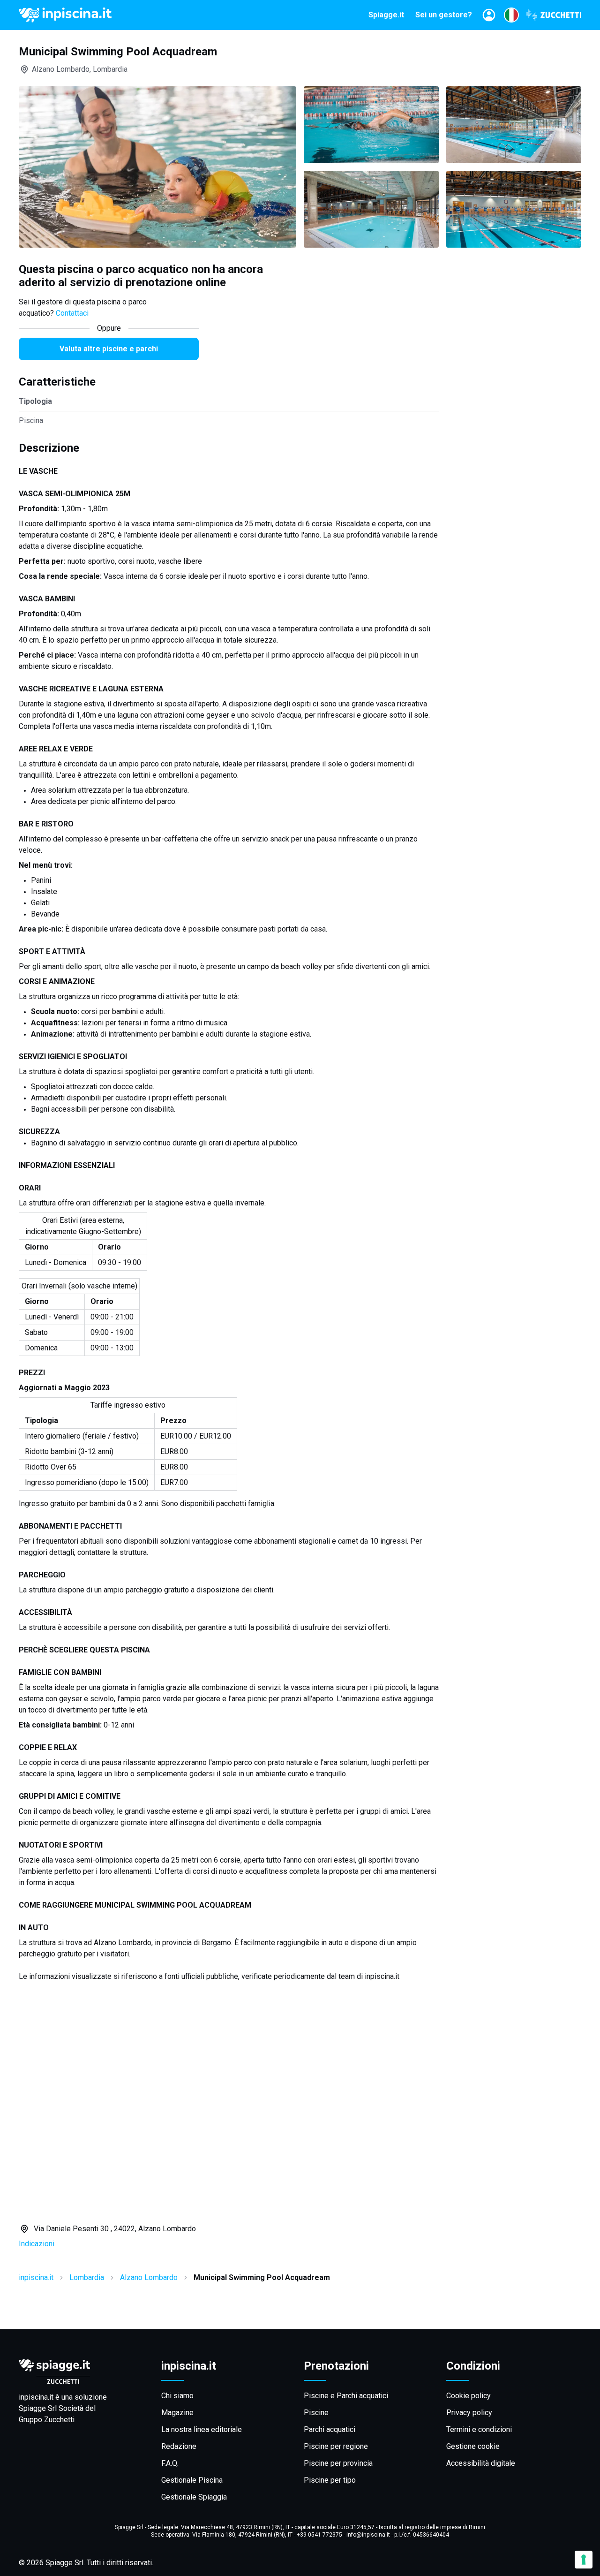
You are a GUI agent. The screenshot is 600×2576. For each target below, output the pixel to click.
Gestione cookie (473, 2446)
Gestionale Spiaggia (194, 2497)
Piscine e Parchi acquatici (346, 2396)
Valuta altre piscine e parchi (109, 349)
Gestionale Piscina (192, 2480)
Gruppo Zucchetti (47, 2420)
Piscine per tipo (330, 2480)
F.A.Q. (170, 2463)
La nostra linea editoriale (202, 2429)
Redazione (179, 2446)
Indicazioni (37, 2244)
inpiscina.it (36, 2277)
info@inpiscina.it (368, 2535)
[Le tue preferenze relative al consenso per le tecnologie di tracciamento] (584, 2560)
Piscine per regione (336, 2446)
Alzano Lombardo (149, 2277)
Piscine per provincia (338, 2463)
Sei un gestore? (444, 15)
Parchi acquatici (330, 2429)
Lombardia (87, 2277)
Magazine (177, 2413)
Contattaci (72, 313)
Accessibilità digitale (481, 2463)
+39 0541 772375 (319, 2535)
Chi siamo (177, 2396)
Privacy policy (469, 2413)
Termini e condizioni (479, 2429)
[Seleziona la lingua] (511, 15)
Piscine (316, 2413)
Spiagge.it (386, 15)
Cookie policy (469, 2396)
